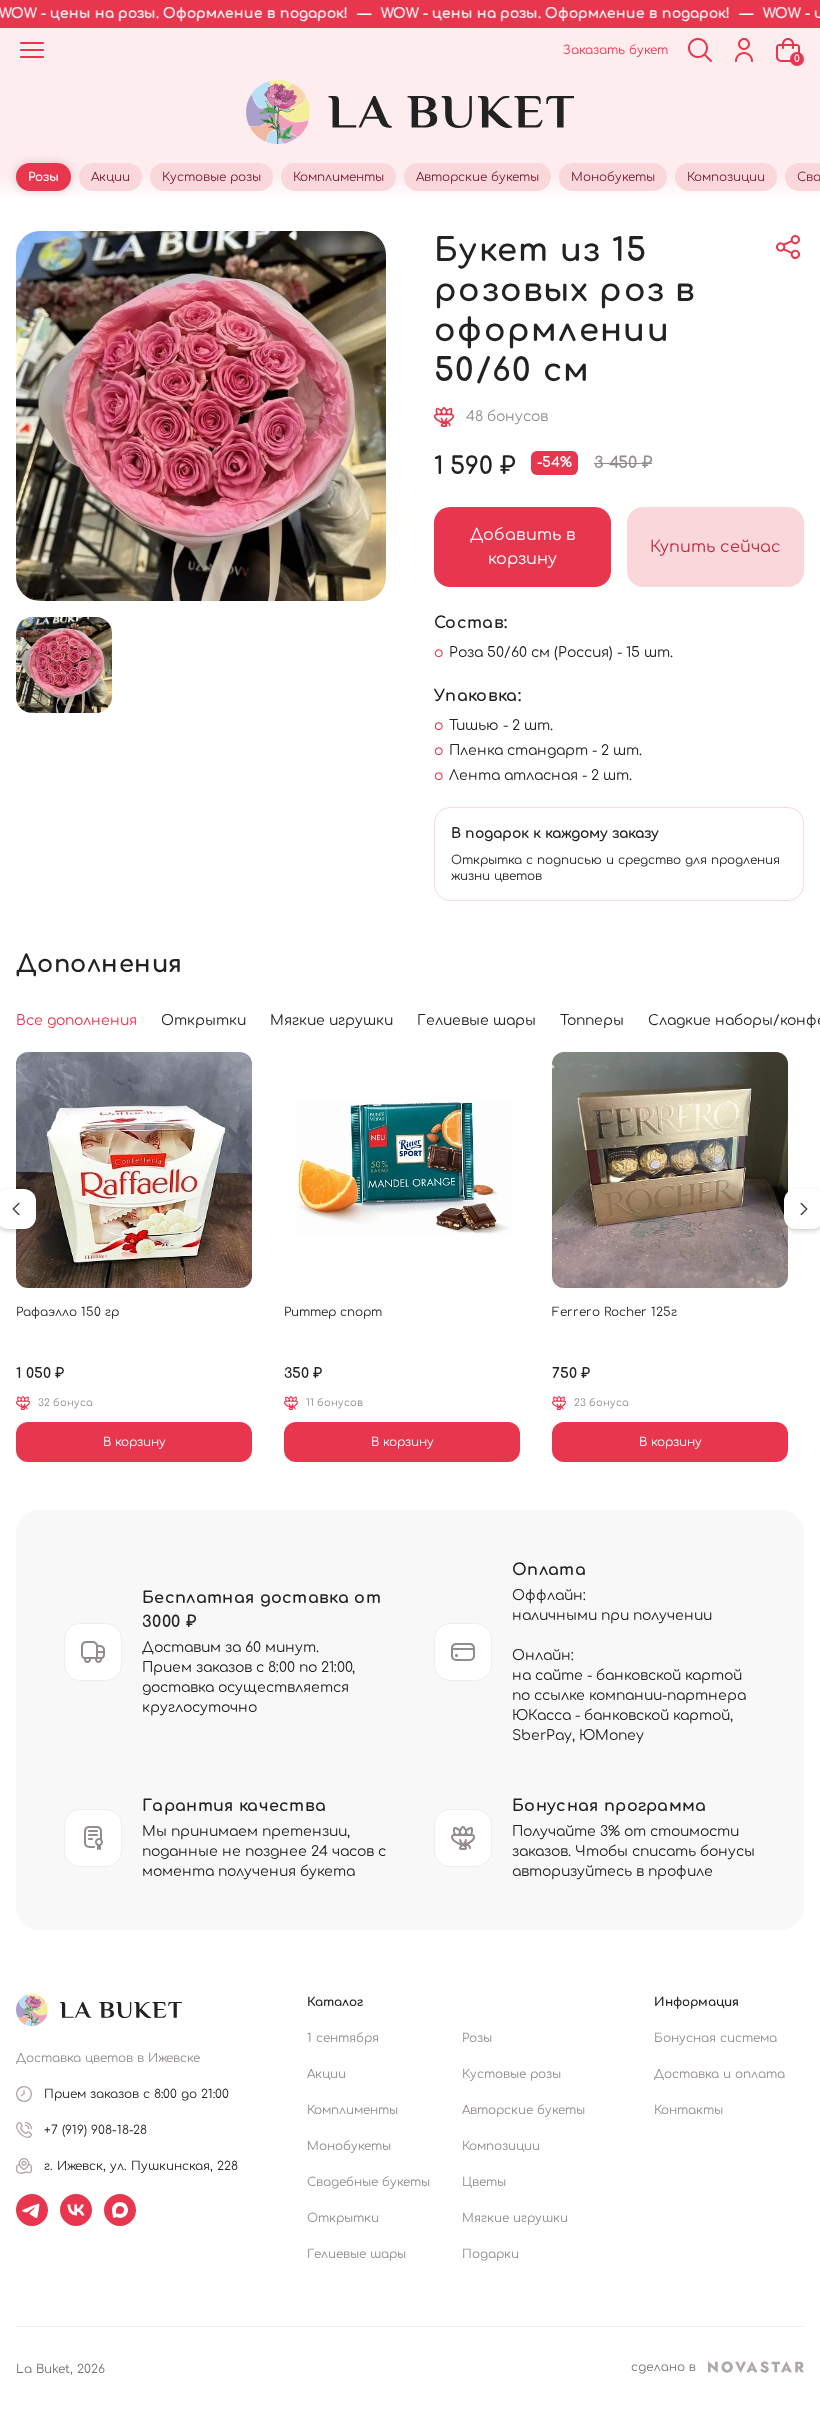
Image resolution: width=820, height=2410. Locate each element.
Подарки (490, 2254)
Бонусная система (715, 2038)
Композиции (501, 2146)
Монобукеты (349, 2146)
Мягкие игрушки (515, 2218)
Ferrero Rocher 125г (614, 1312)
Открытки (343, 2218)
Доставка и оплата (719, 2074)
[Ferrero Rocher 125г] (670, 1170)
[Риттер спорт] (402, 1170)
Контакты (688, 2110)
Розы (477, 2038)
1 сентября (343, 2038)
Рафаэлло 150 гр (67, 1312)
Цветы (484, 2182)
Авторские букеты (523, 2110)
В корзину (134, 1442)
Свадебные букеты (368, 2182)
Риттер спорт (333, 1312)
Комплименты (352, 2110)
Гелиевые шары (356, 2254)
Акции (326, 2074)
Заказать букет (615, 50)
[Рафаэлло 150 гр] (134, 1170)
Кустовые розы (511, 2074)
